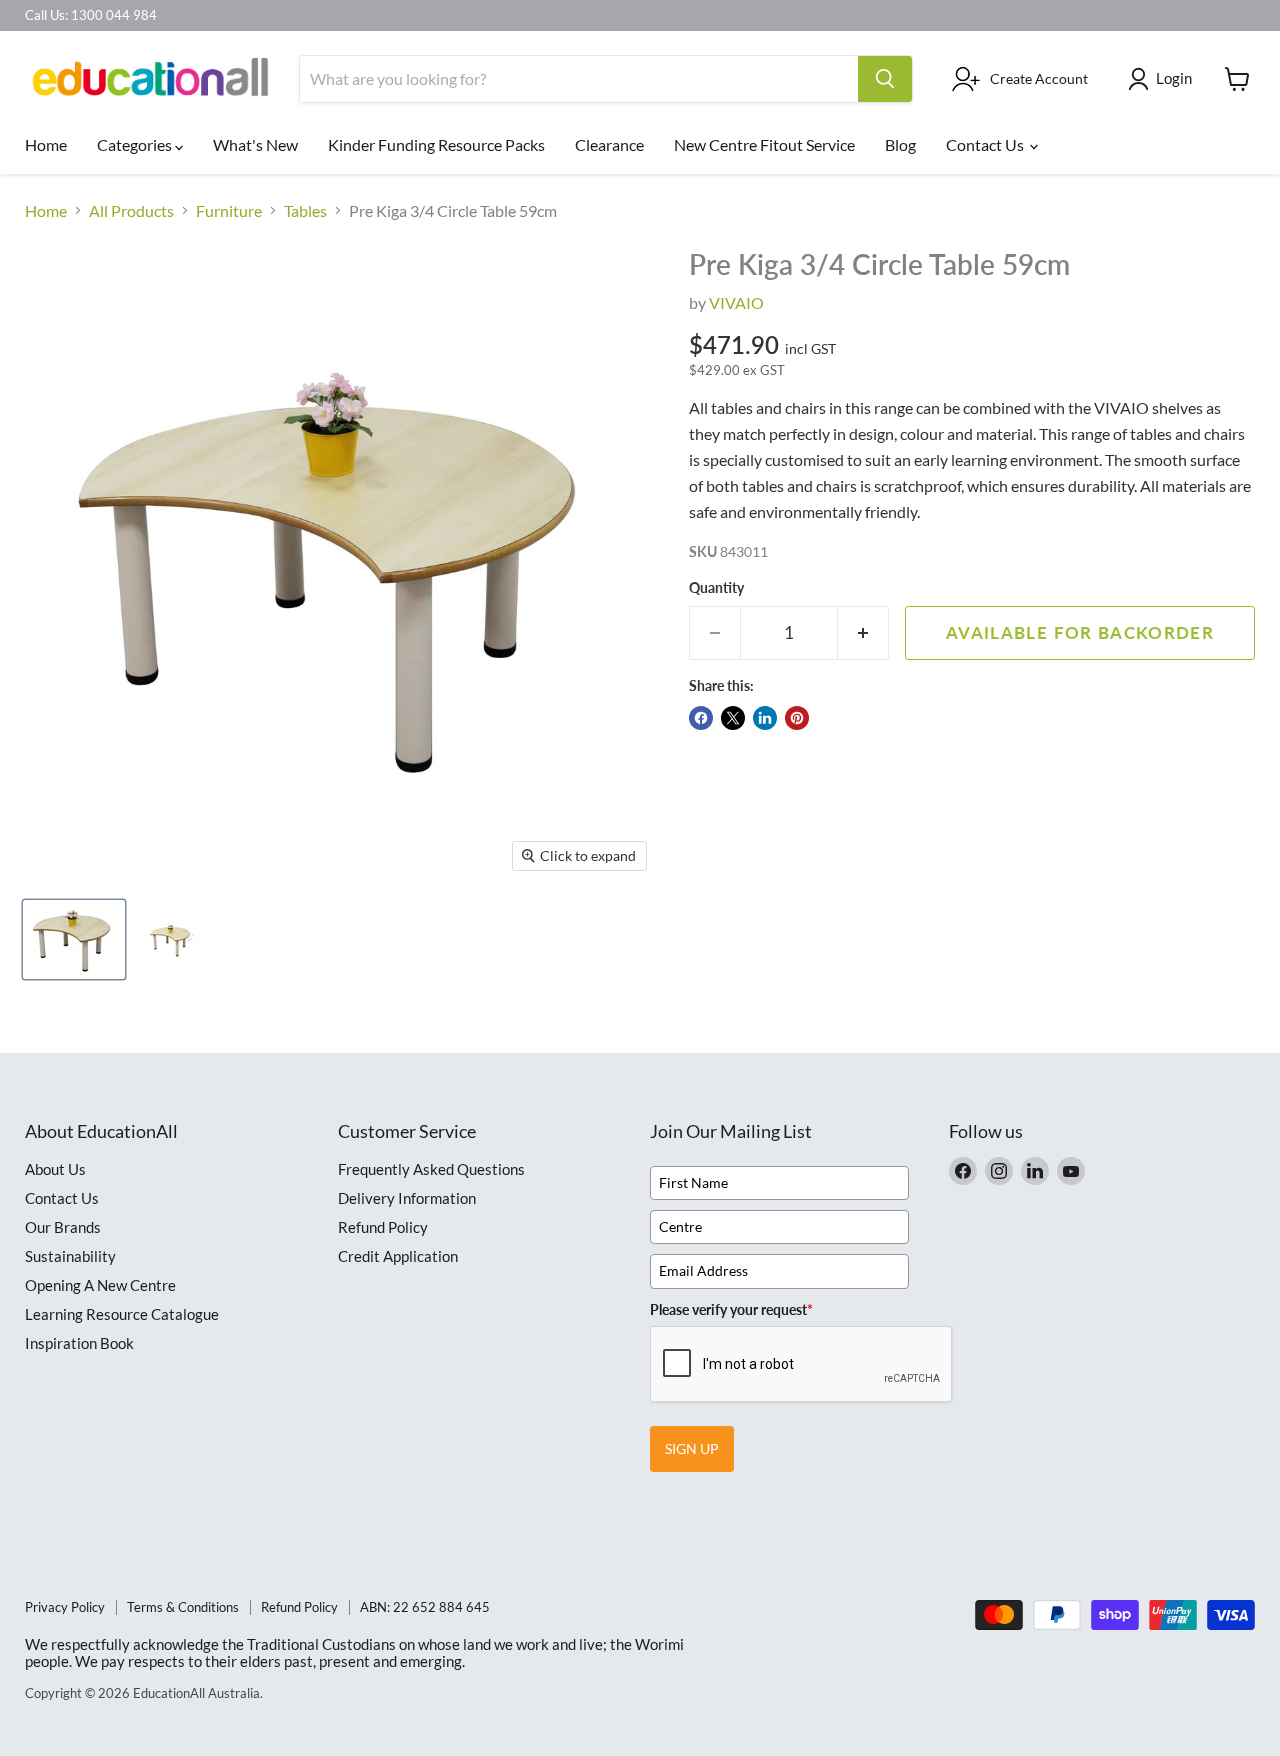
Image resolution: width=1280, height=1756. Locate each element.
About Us (55, 1169)
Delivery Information (407, 1198)
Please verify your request (731, 1309)
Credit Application (398, 1256)
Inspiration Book (79, 1343)
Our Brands (63, 1227)
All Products (131, 211)
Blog (900, 144)
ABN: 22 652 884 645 (425, 1607)
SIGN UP (692, 1448)
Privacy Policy (65, 1607)
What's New (255, 144)
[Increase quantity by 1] (863, 633)
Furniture (229, 211)
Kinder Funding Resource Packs (436, 144)
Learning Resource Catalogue (122, 1314)
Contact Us (986, 144)
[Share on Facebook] (701, 718)
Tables (305, 211)
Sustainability (70, 1256)
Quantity (716, 588)
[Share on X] (733, 718)
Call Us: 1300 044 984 (91, 15)
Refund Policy (383, 1227)
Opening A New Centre (100, 1285)
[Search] (885, 79)
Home (46, 144)
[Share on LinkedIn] (765, 718)
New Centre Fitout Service (764, 144)
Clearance (609, 144)
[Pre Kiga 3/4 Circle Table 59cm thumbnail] (74, 939)
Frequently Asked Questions (431, 1169)
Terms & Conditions (183, 1607)
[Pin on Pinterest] (797, 718)
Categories (136, 144)
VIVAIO (736, 302)
